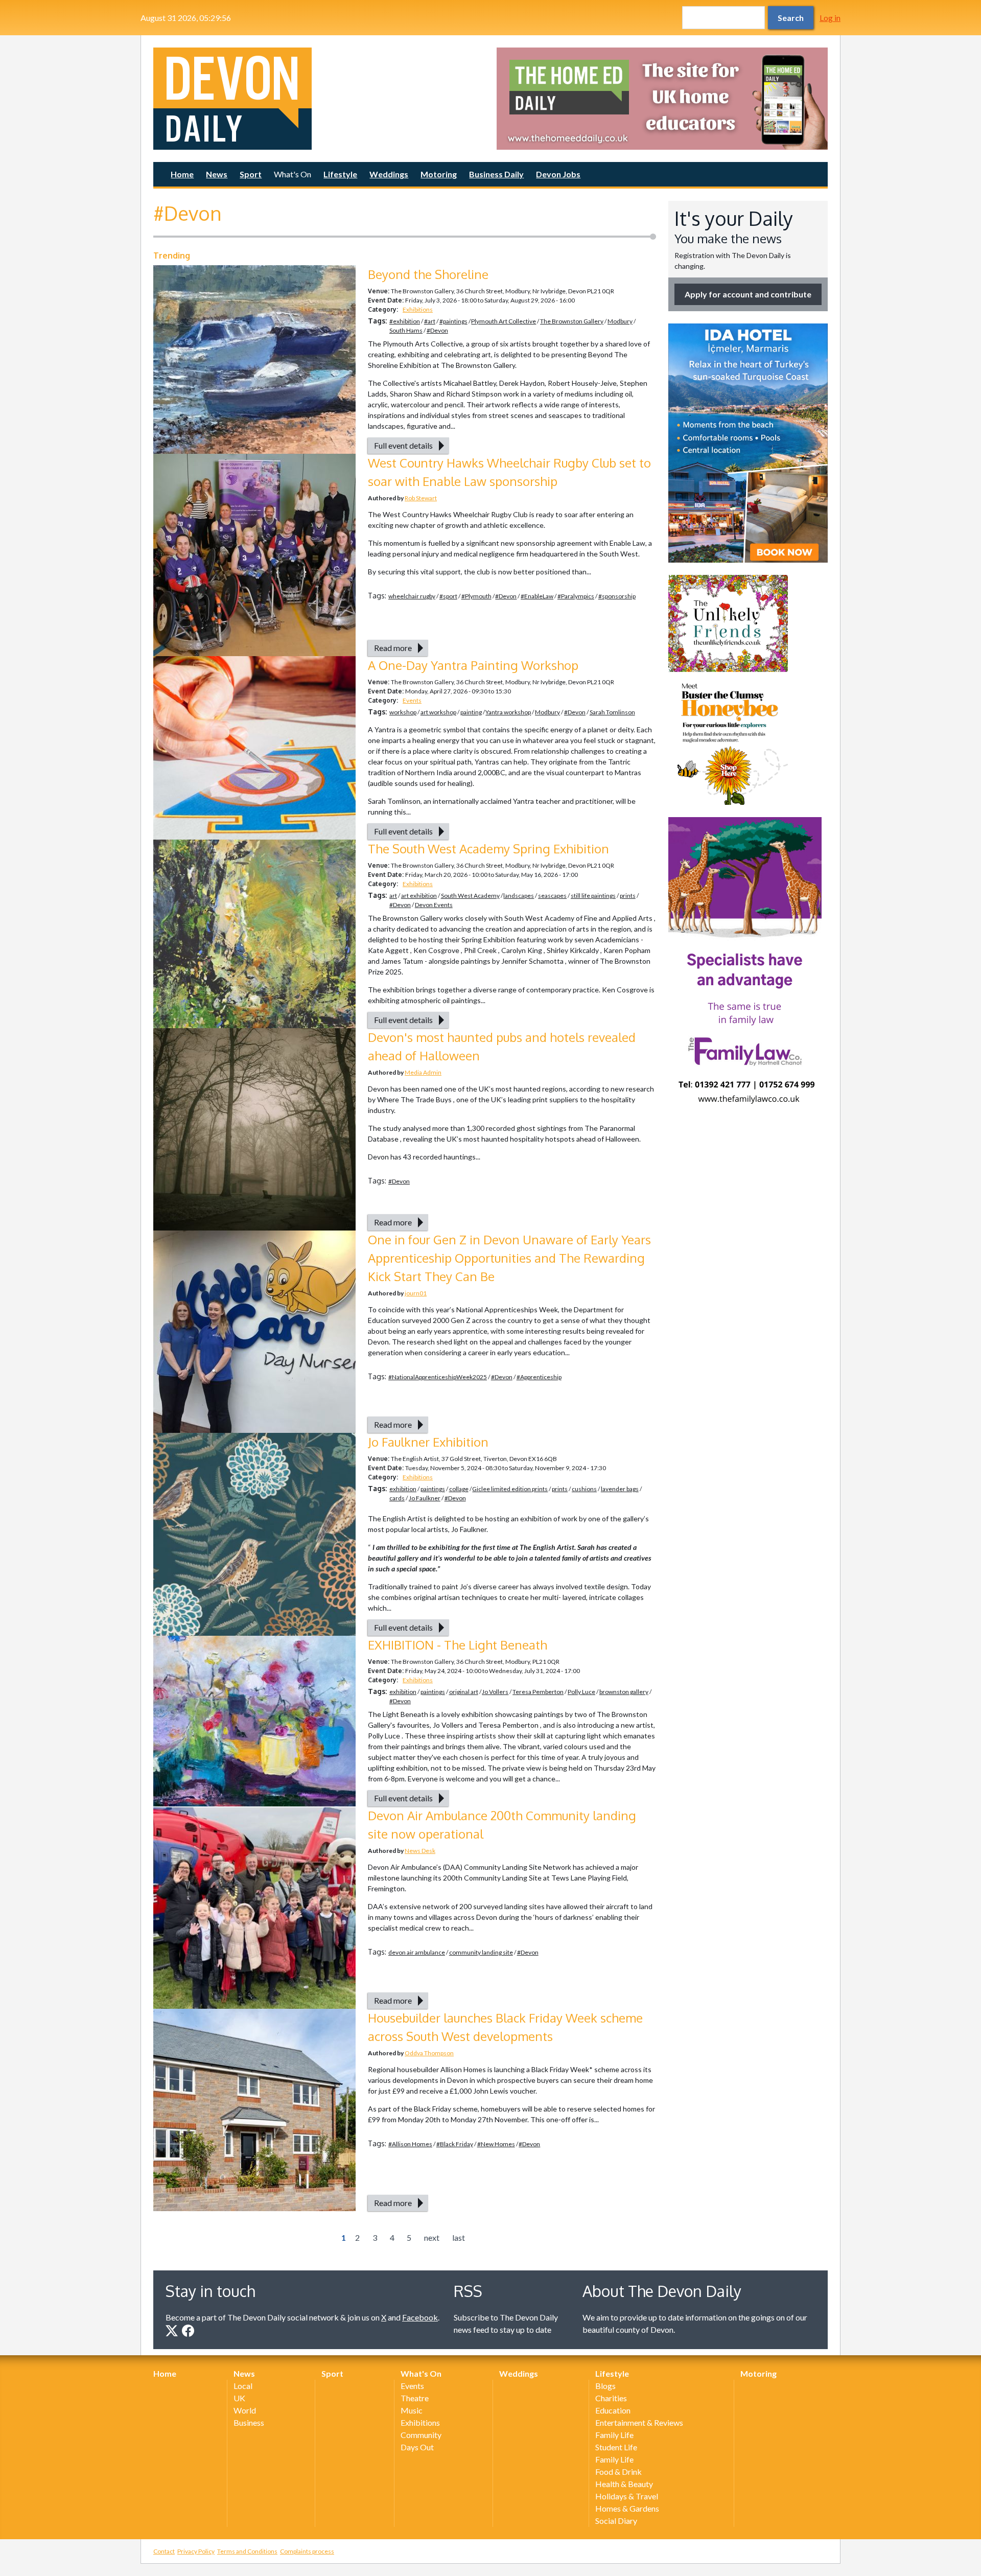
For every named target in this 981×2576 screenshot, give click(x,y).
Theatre (415, 2398)
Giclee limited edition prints (510, 1489)
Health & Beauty (624, 2484)
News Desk (420, 1851)
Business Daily (496, 174)
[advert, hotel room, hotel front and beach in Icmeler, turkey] (748, 443)
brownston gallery (624, 1692)
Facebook (420, 2317)
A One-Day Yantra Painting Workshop (473, 665)
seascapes (552, 896)
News (217, 174)
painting (471, 712)
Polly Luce (581, 1692)
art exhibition (419, 896)
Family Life (614, 2435)
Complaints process (307, 2551)
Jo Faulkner (425, 1498)
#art (430, 321)
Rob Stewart (421, 498)
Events (412, 700)
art (393, 896)
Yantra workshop (508, 712)
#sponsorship (617, 596)
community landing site (481, 1952)
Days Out (417, 2447)
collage (459, 1489)
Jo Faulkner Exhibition (428, 1442)
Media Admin (423, 1072)
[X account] (172, 2331)
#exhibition (405, 321)
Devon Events (434, 905)
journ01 (416, 1293)
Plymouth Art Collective (504, 321)
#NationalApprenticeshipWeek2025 (438, 1377)
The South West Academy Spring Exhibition (488, 849)
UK (239, 2398)
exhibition (403, 1489)
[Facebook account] (188, 2331)
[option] (662, 99)
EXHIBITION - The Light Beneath (458, 1645)
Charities (611, 2398)
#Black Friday (455, 2144)
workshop (403, 712)
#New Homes (496, 2144)
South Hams (406, 330)
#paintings (453, 321)
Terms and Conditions (247, 2551)
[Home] (319, 99)
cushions (584, 1489)
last (459, 2237)
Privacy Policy (196, 2551)
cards (397, 1498)
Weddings (389, 174)
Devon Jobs (558, 174)
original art (464, 1692)
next (432, 2237)
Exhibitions (418, 309)
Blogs (605, 2386)
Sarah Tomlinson (612, 712)
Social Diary (616, 2521)
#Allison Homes (410, 2144)
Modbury (620, 321)
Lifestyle (340, 174)
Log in (830, 18)
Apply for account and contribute (748, 294)
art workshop (438, 712)
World (245, 2410)
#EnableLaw (537, 596)
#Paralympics (576, 596)
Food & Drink (618, 2471)
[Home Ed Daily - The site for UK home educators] (662, 99)
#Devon (437, 330)
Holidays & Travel (627, 2496)
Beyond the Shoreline (428, 274)
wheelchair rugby (412, 596)
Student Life (616, 2447)
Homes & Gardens (627, 2508)
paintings (433, 1489)
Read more (393, 648)
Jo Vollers (495, 1692)
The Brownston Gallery (572, 321)
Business (249, 2422)
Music (412, 2410)
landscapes (519, 896)
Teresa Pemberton (538, 1692)
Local (243, 2386)
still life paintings (593, 896)
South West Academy (470, 896)
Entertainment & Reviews (639, 2422)
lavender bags (620, 1489)
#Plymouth (476, 596)
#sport (448, 596)
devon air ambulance (417, 1952)
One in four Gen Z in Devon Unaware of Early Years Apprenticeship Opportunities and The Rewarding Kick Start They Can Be (509, 1258)
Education (613, 2410)
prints (628, 896)
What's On (293, 174)
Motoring (439, 174)
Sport (251, 174)
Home (182, 174)
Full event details (403, 445)
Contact (164, 2551)
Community (421, 2435)
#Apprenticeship (539, 1377)
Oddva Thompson (429, 2053)
